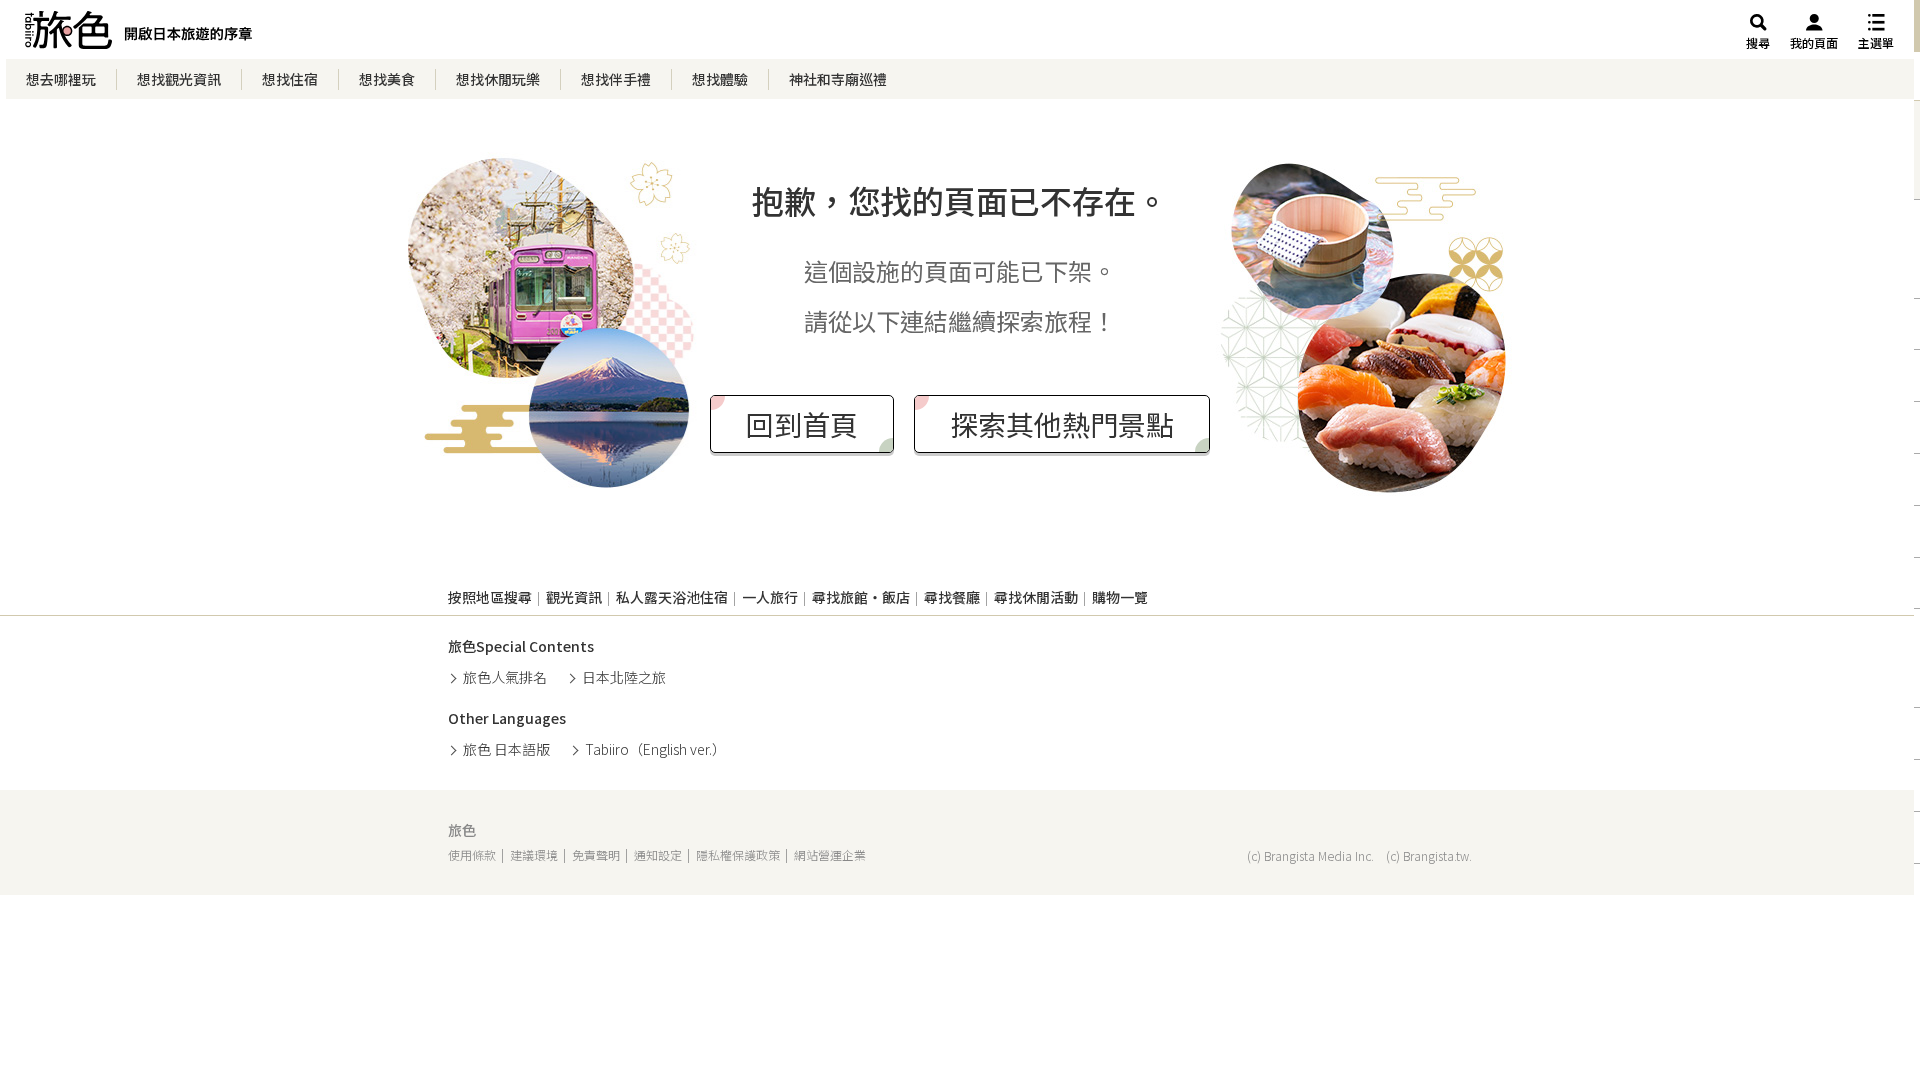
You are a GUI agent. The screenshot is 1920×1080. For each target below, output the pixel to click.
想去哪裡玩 (61, 79)
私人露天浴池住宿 (672, 597)
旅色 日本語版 (506, 749)
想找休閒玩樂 (498, 79)
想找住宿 (290, 79)
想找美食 (387, 79)
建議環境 (534, 854)
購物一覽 (1120, 597)
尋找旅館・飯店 (861, 597)
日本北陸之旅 (624, 677)
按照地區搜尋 (490, 597)
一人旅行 (770, 597)
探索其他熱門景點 (1062, 424)
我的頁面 (1814, 42)
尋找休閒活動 (1036, 597)
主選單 (1876, 42)
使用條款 (472, 854)
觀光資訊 (574, 597)
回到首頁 (802, 424)
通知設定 (658, 854)
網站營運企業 (830, 854)
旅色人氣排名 (505, 677)
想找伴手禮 (616, 79)
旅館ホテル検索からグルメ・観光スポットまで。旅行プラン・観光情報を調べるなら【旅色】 (138, 35)
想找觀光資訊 (179, 79)
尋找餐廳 (952, 597)
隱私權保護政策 (738, 854)
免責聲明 (596, 854)
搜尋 (1758, 42)
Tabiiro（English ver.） (655, 749)
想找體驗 (720, 79)
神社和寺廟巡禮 (838, 79)
